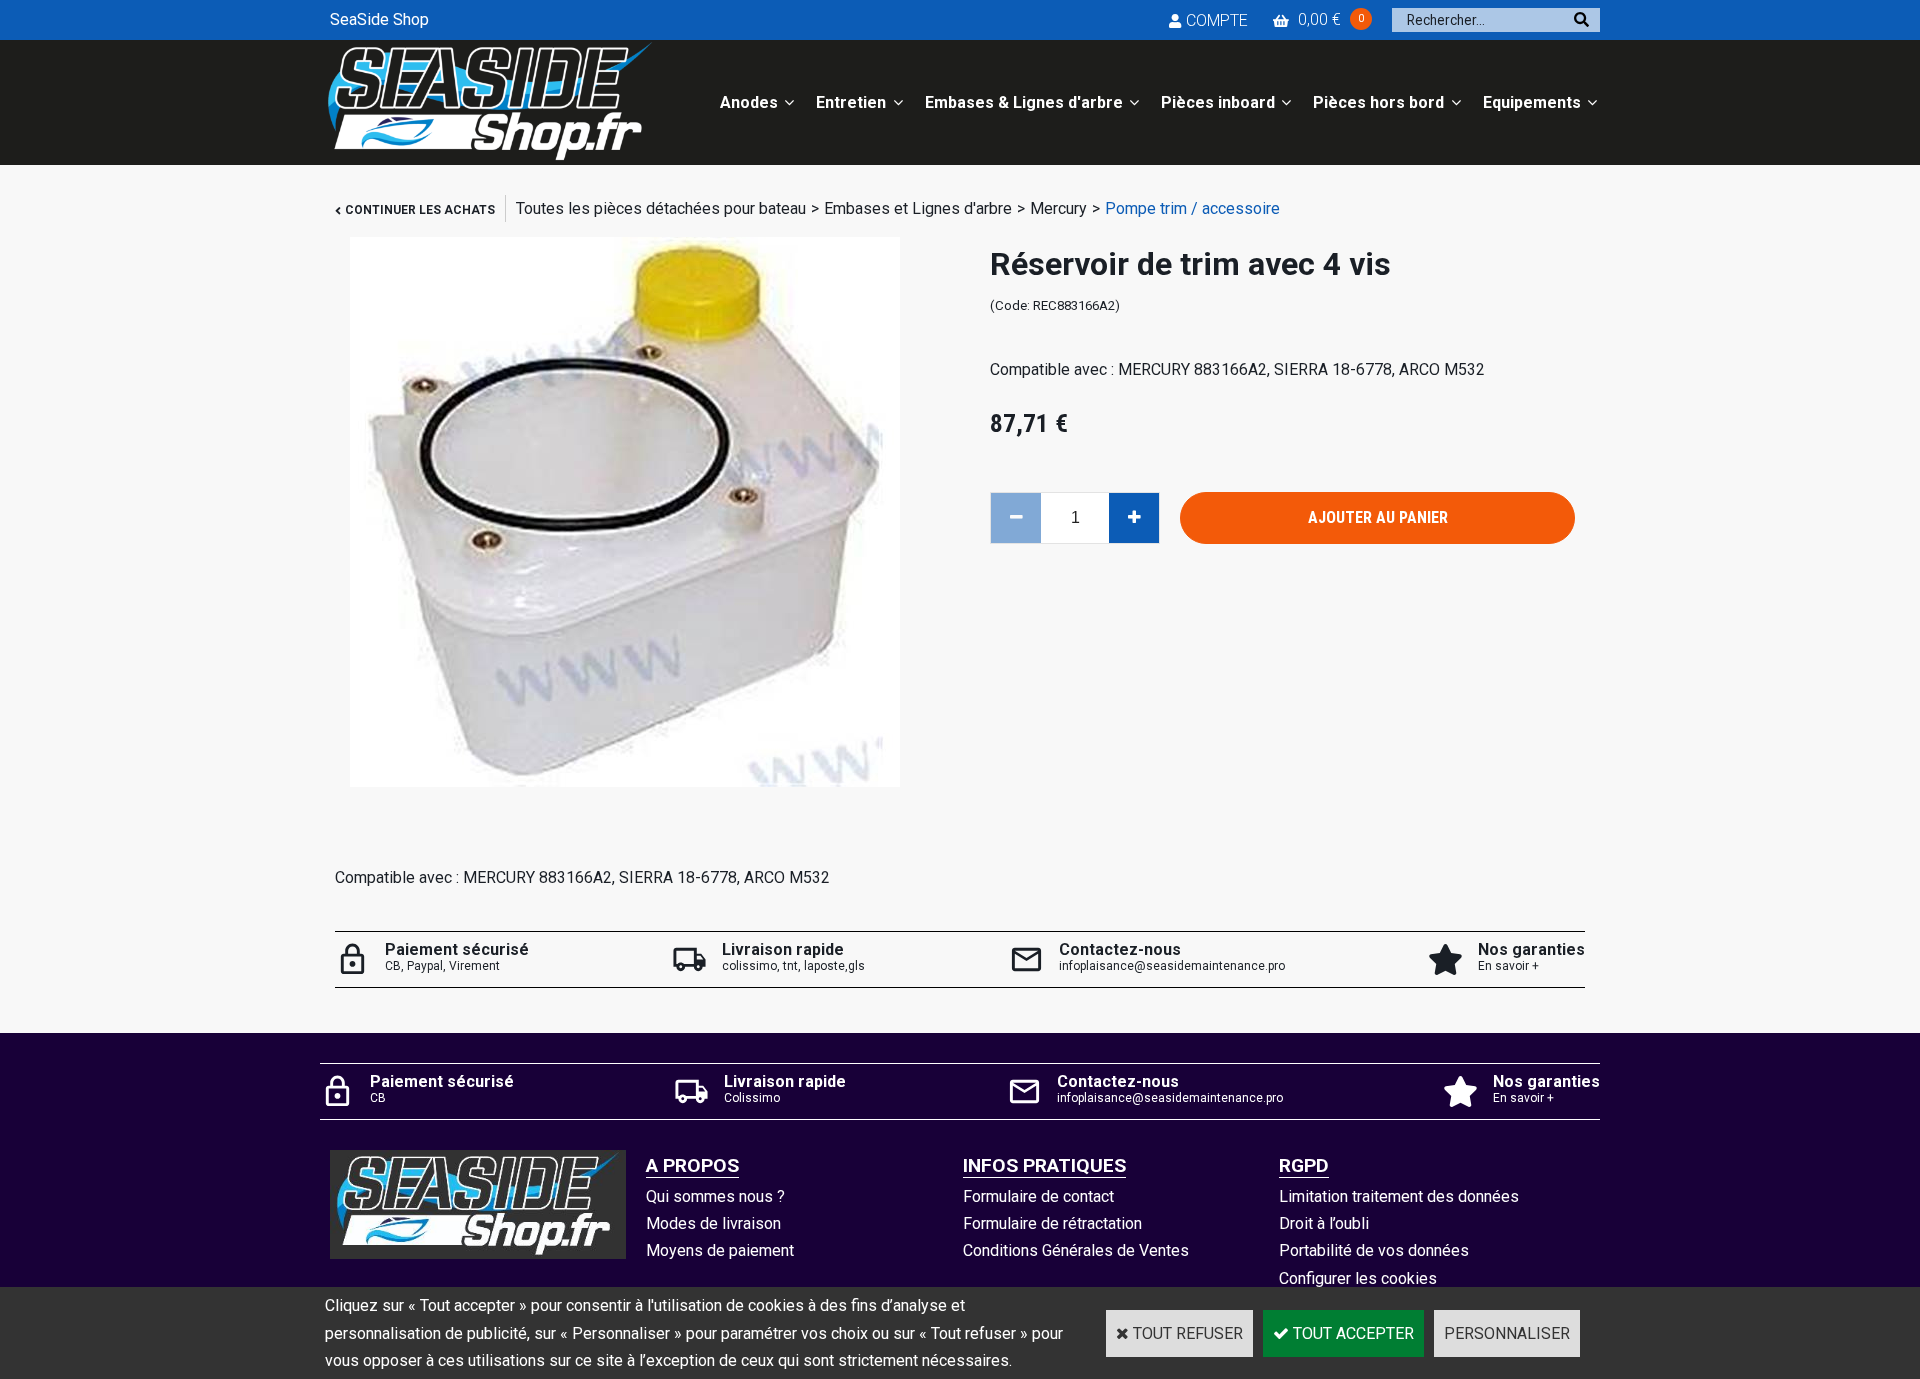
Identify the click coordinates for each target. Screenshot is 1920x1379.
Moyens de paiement (720, 1250)
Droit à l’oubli (1324, 1223)
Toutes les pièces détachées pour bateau (661, 208)
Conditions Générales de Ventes (1076, 1250)
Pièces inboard (1218, 102)
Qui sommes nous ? (715, 1196)
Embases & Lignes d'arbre (1024, 102)
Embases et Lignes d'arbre (918, 208)
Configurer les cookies (1358, 1278)
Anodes (749, 102)
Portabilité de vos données (1374, 1250)
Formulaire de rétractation (1052, 1223)
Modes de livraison (713, 1223)
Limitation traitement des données (1399, 1196)
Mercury (1058, 208)
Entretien (851, 102)
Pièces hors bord (1378, 102)
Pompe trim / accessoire (1192, 208)
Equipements (1532, 102)
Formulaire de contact (1038, 1196)
